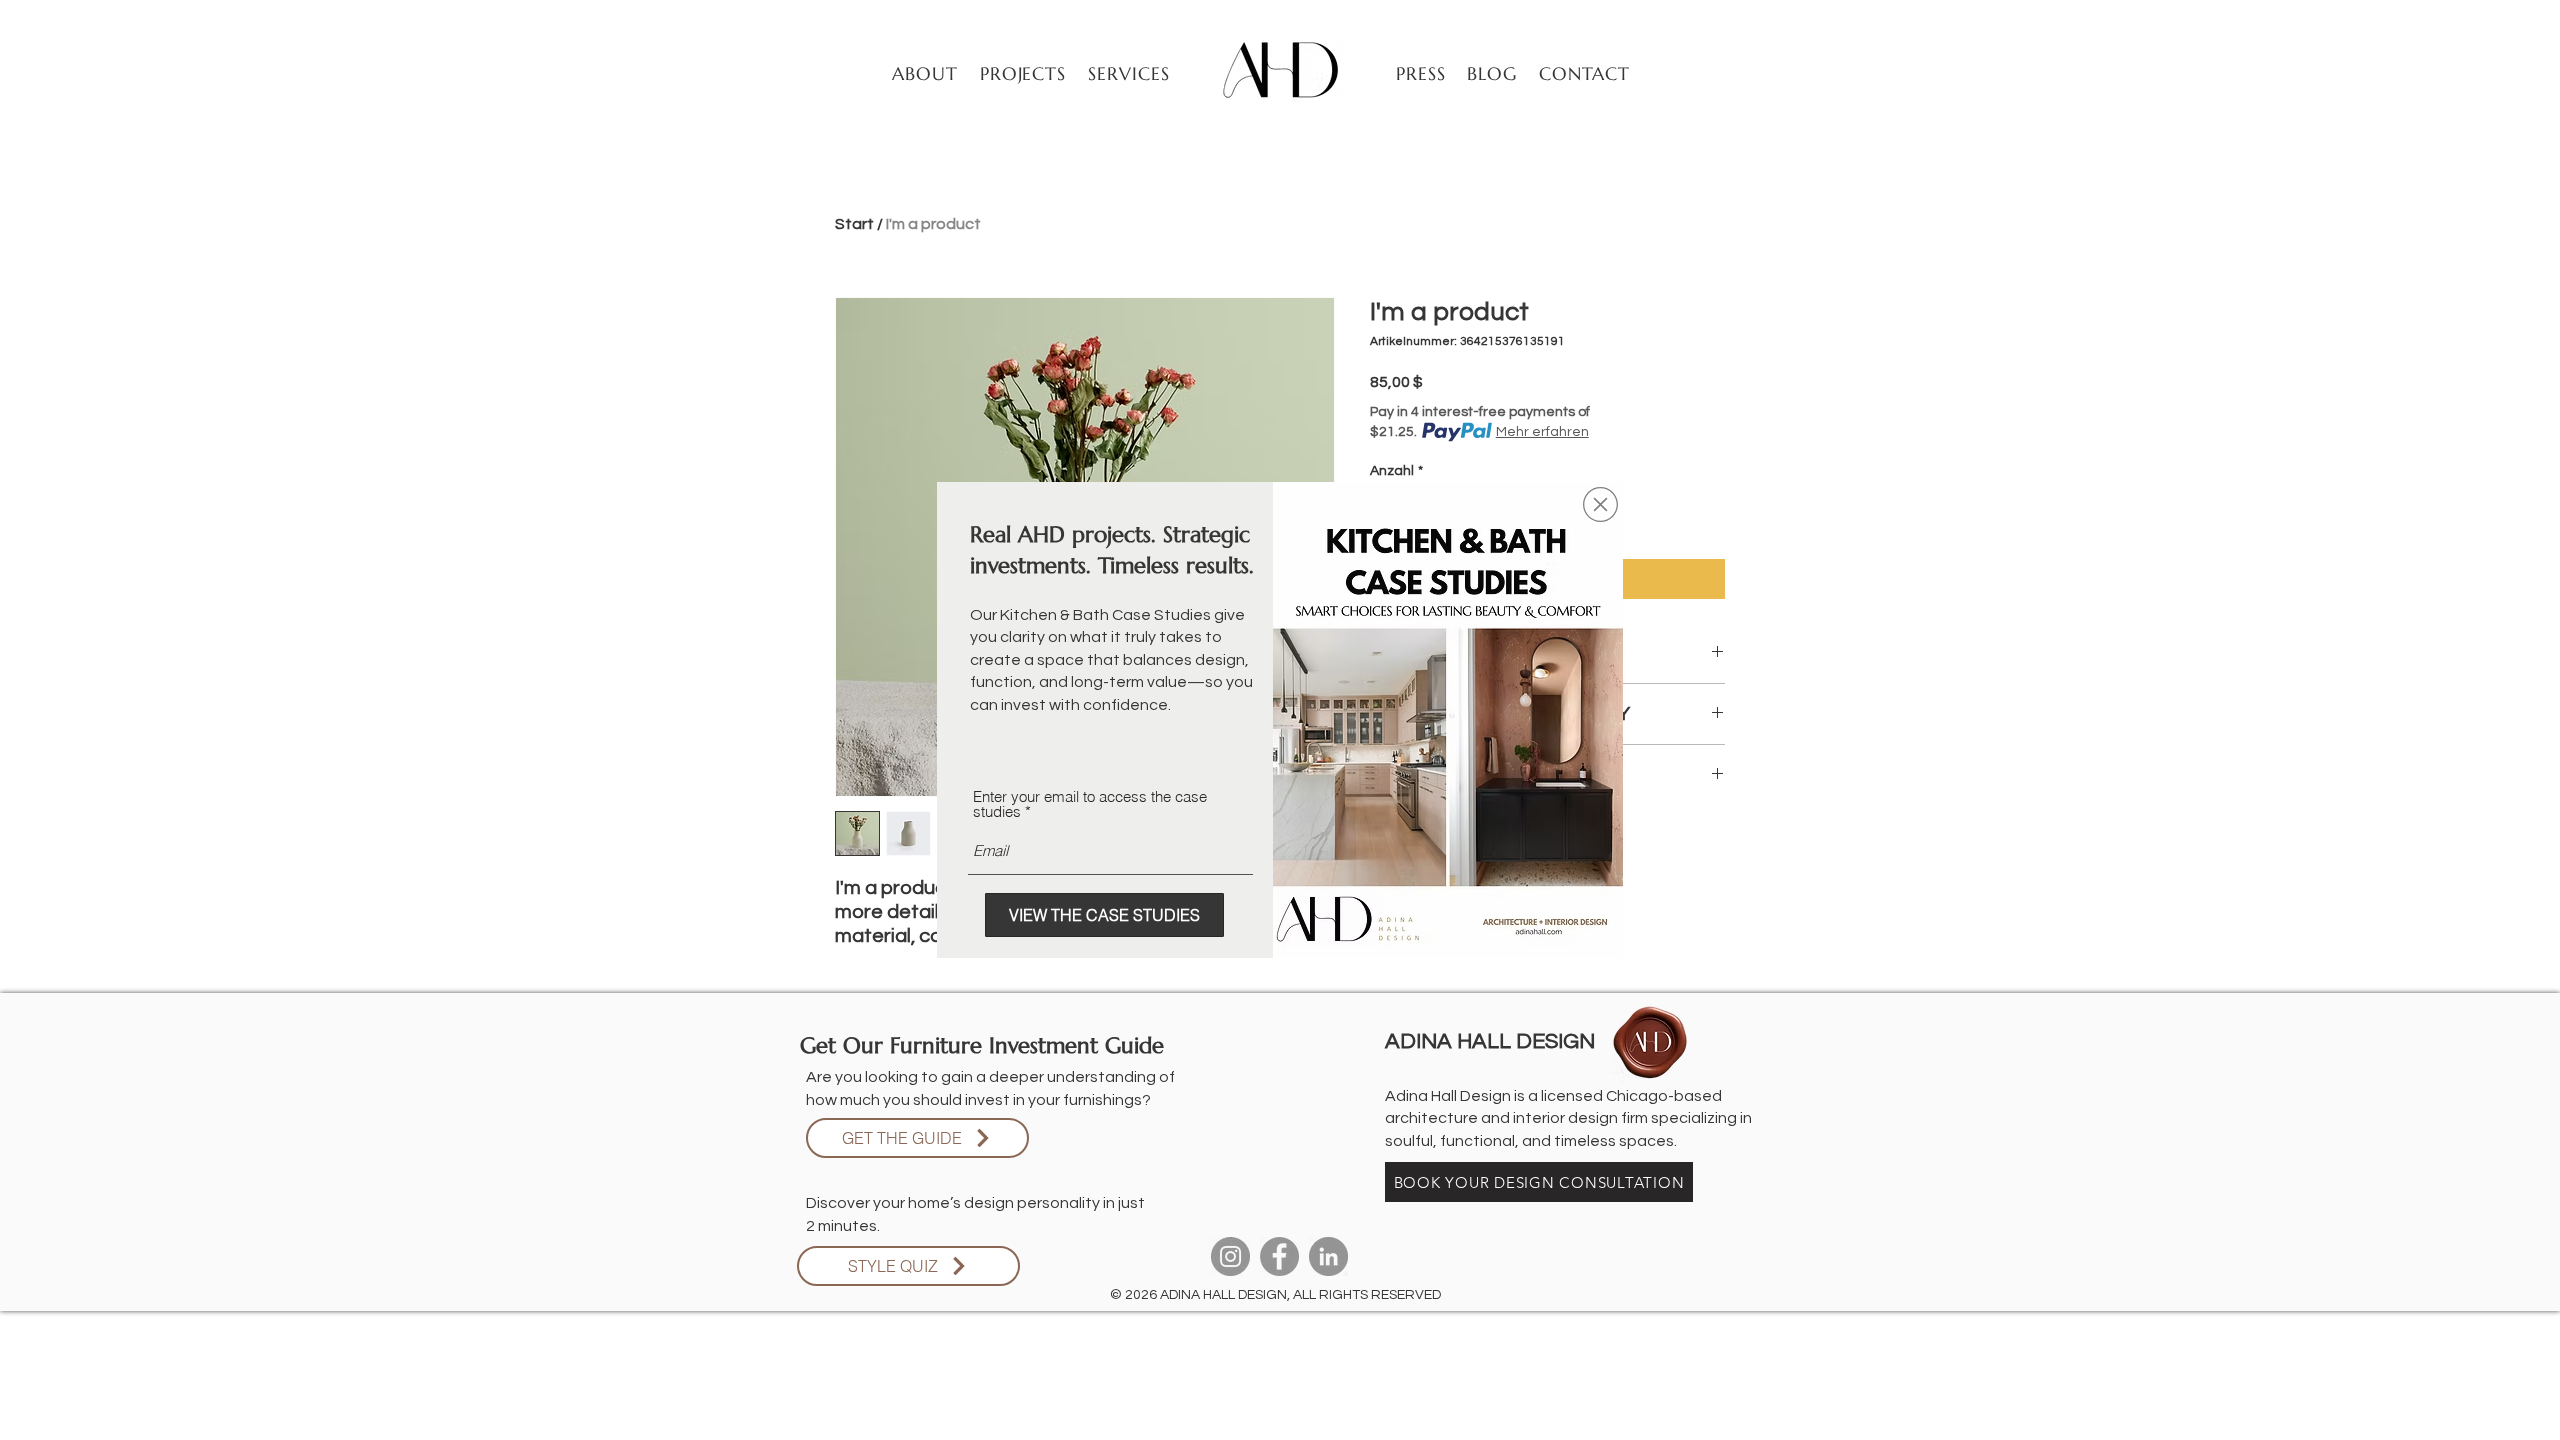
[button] (1600, 504)
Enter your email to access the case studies (1090, 804)
